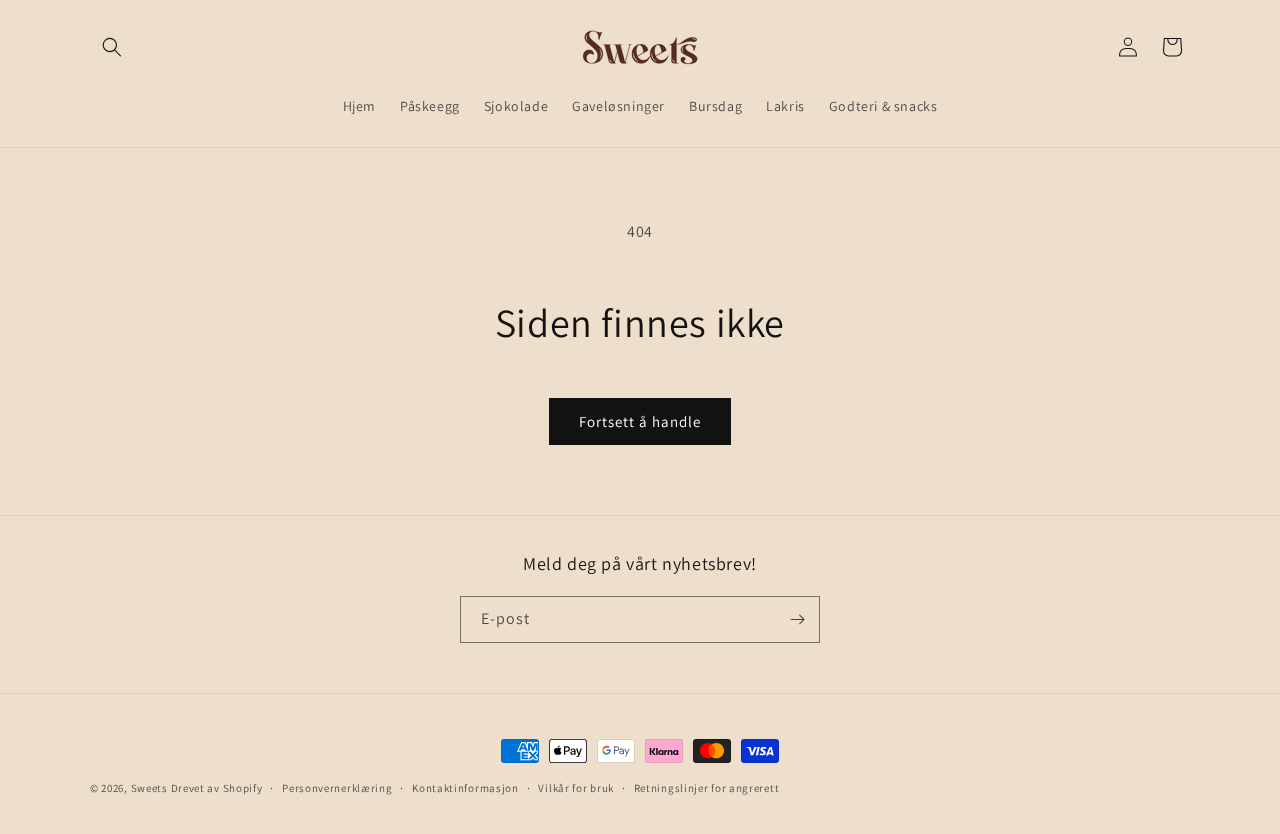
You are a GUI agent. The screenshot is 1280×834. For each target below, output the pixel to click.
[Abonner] (797, 619)
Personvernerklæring (337, 788)
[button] (112, 47)
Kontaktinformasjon (465, 788)
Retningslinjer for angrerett (707, 788)
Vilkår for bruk (576, 788)
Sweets (149, 788)
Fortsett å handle (640, 421)
